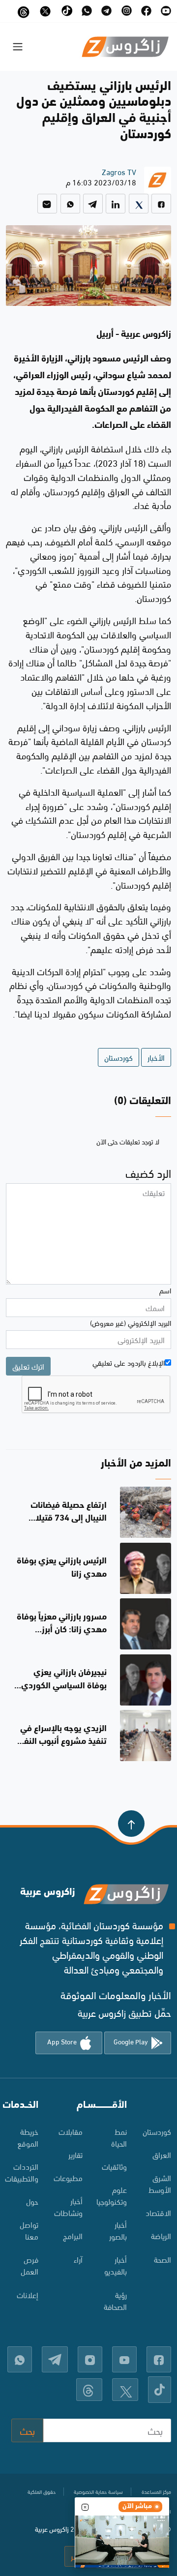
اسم (165, 1290)
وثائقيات (114, 2166)
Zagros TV (119, 171)
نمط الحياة (119, 2137)
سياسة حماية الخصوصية (98, 2491)
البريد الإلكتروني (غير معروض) (131, 1322)
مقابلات (71, 2131)
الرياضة (161, 2235)
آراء (78, 2259)
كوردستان (118, 1057)
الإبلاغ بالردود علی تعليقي (129, 1362)
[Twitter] (139, 204)
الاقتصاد (158, 2212)
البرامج (73, 2235)
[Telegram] (93, 204)
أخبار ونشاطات (68, 2206)
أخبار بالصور (118, 2230)
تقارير (75, 2154)
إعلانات (28, 2294)
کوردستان (157, 2131)
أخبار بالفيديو (116, 2265)
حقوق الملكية (42, 2491)
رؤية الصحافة (115, 2300)
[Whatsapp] (70, 204)
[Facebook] (161, 204)
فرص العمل (29, 2265)
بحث (27, 2430)
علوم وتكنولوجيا (112, 2195)
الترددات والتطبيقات (22, 2172)
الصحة (162, 2259)
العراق (162, 2154)
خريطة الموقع (28, 2137)
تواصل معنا (29, 2230)
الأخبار (156, 1057)
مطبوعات (68, 2177)
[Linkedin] (116, 204)
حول (32, 2201)
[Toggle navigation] (18, 47)
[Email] (47, 204)
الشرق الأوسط (160, 2183)
